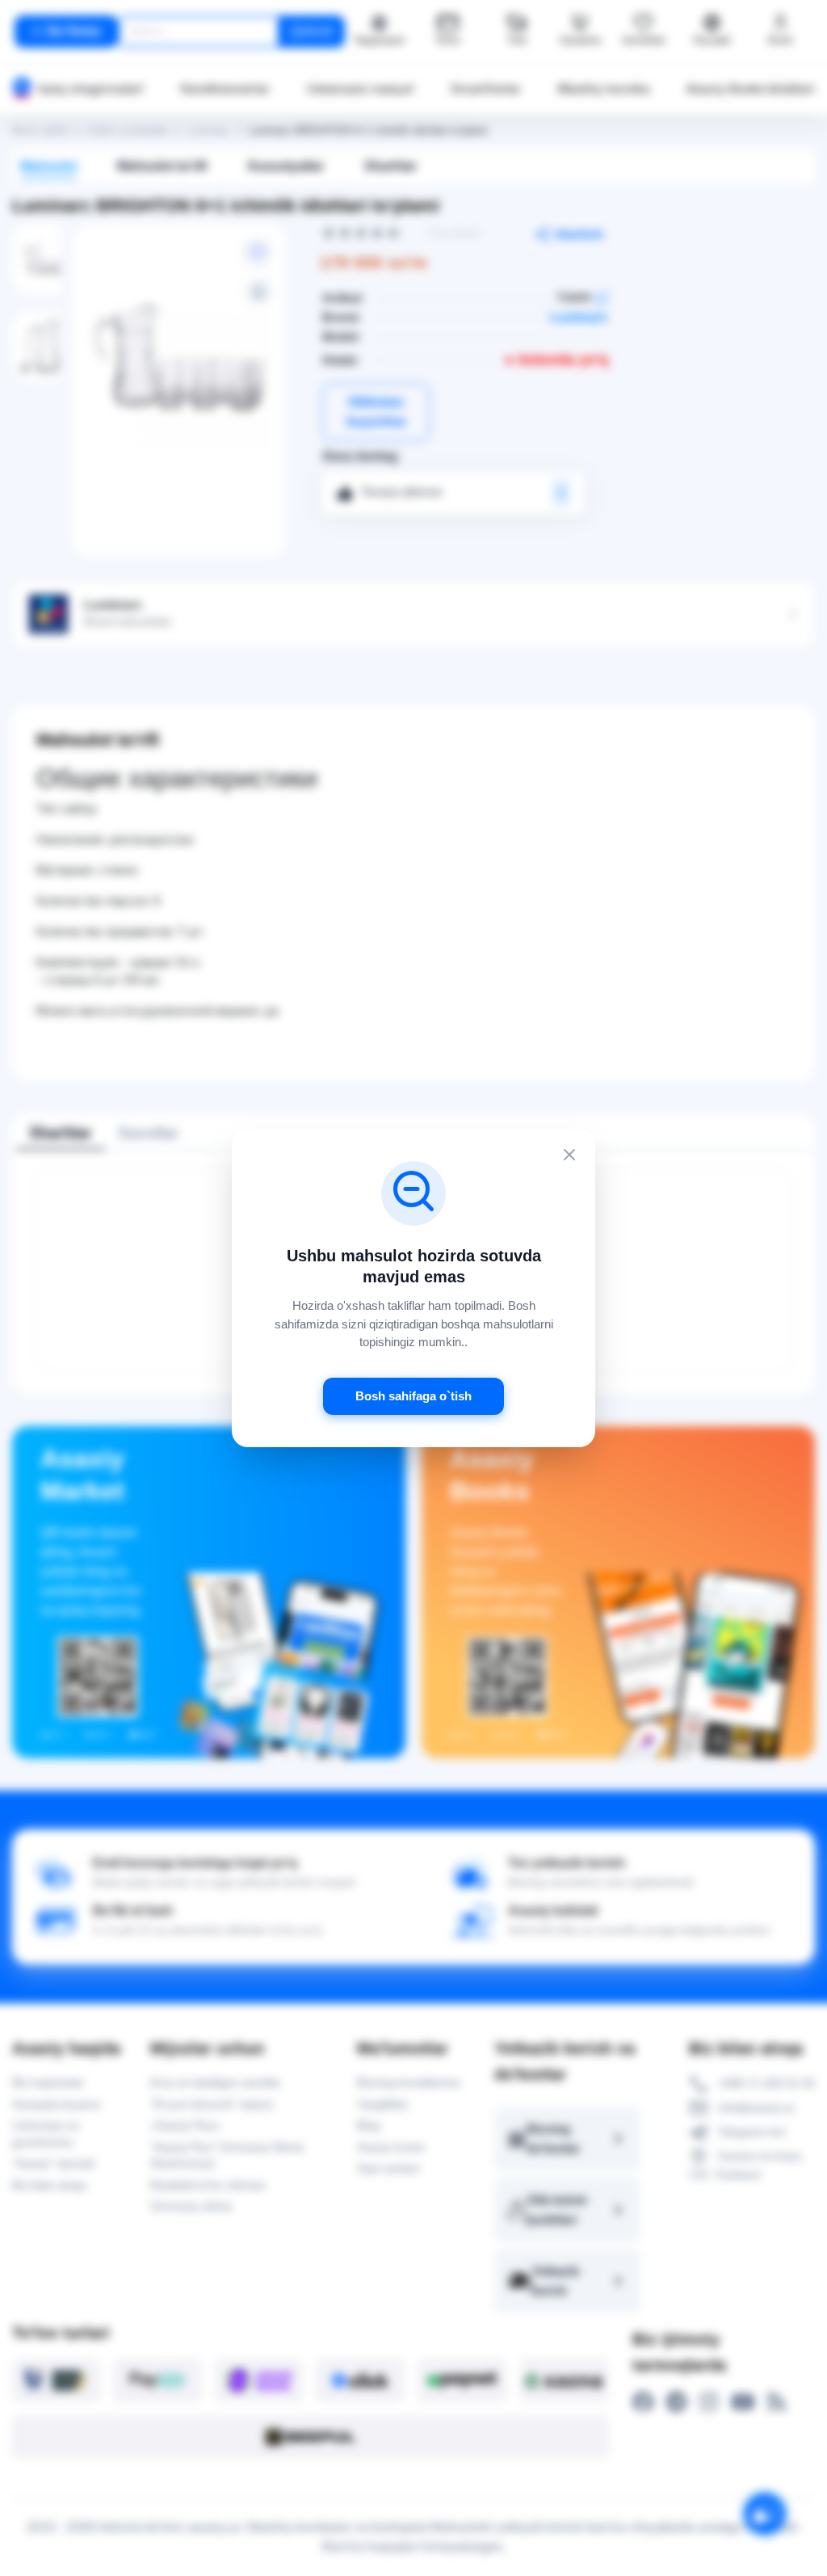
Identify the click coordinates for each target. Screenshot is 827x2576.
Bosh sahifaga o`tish (413, 1396)
